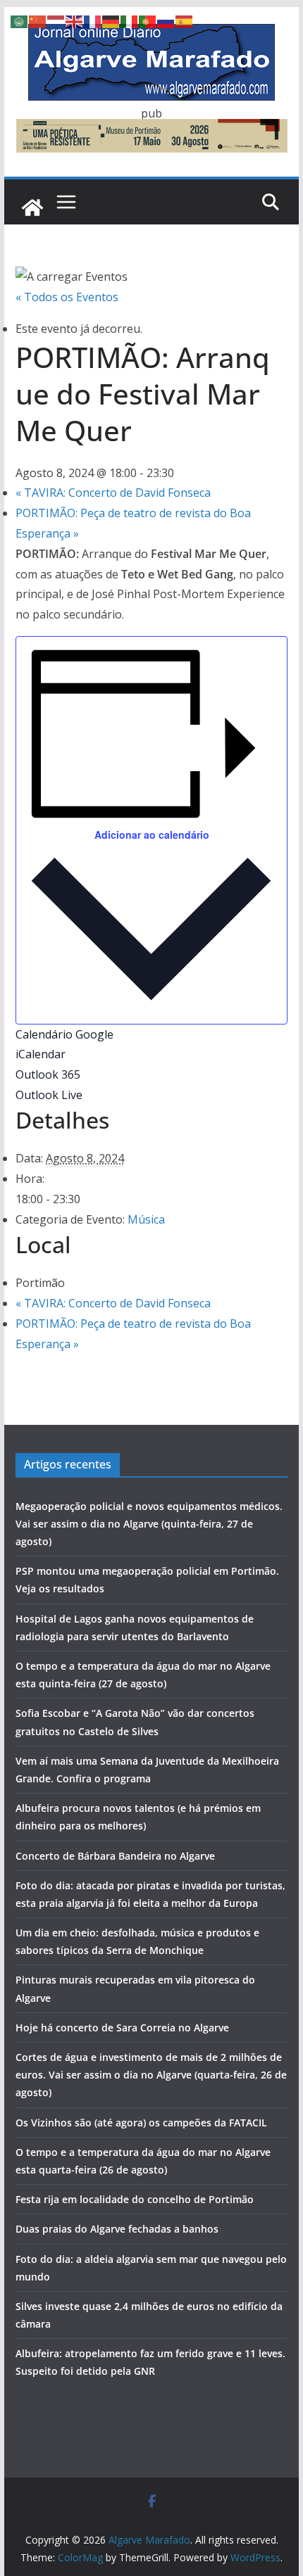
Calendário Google (64, 1034)
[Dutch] (56, 20)
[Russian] (166, 20)
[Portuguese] (148, 20)
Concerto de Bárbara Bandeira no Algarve (115, 1856)
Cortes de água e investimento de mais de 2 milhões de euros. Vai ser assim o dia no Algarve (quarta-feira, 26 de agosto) (151, 2075)
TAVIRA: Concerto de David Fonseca (113, 493)
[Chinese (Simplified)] (38, 20)
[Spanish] (185, 20)
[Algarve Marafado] (32, 208)
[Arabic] (20, 20)
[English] (75, 20)
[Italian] (130, 20)
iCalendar (41, 1054)
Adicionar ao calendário (152, 835)
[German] (111, 20)
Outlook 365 (48, 1074)
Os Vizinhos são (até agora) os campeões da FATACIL (141, 2123)
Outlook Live (49, 1095)
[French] (93, 20)
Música (146, 1219)
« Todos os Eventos (67, 297)
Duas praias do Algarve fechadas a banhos (117, 2229)
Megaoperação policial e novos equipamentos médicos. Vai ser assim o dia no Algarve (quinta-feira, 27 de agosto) (149, 1524)
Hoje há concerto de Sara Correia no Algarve (122, 2028)
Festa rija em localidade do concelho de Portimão (135, 2199)
